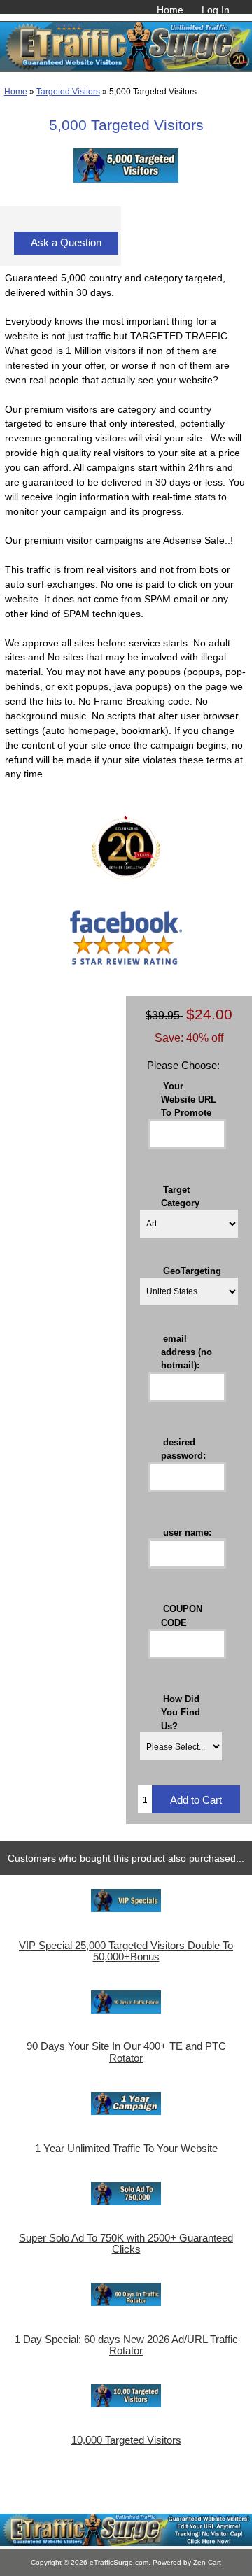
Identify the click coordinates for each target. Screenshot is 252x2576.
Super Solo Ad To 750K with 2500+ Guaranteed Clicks (126, 2244)
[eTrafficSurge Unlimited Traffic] (126, 2543)
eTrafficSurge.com (119, 2562)
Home (170, 10)
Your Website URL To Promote (189, 1099)
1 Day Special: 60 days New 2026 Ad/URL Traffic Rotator (126, 2345)
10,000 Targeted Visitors (126, 2440)
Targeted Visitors (68, 91)
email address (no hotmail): (187, 1351)
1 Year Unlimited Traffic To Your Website (126, 2149)
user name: (187, 1532)
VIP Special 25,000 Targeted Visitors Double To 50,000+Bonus (126, 1951)
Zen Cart (207, 2562)
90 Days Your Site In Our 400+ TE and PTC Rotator (126, 2052)
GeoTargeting (192, 1270)
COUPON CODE (182, 1615)
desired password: (183, 1448)
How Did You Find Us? (181, 1712)
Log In (216, 10)
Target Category (180, 1196)
